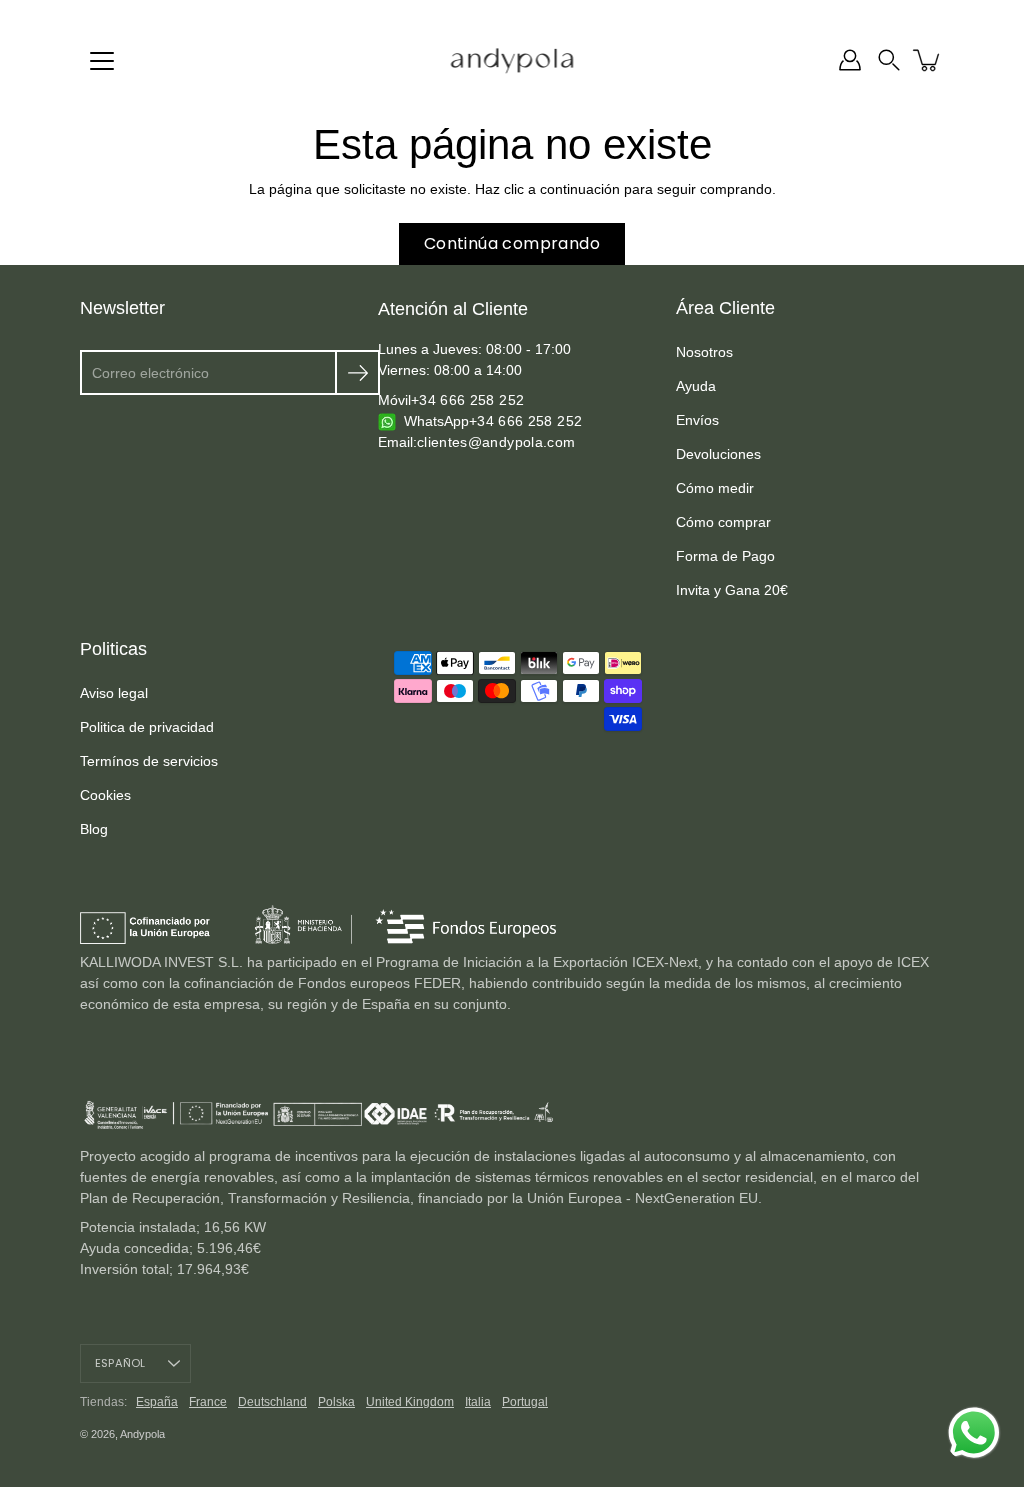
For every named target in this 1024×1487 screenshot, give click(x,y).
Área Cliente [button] (725, 308)
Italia (478, 1402)
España (157, 1402)
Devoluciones (718, 454)
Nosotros (704, 352)
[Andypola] (512, 60)
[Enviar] (357, 372)
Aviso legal (114, 693)
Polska (336, 1402)
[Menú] (102, 61)
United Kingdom (410, 1402)
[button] (889, 60)
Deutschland (272, 1402)
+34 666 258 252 (467, 400)
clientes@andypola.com (496, 442)
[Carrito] (928, 60)
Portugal (525, 1402)
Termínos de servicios (149, 761)
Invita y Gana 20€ (732, 590)
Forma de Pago (725, 556)
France (208, 1402)
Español (120, 1363)
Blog (94, 829)
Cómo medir (715, 488)
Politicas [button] (113, 649)
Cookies (105, 795)
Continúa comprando (512, 243)
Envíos (697, 420)
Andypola (142, 1434)
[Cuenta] (850, 60)
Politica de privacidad (147, 727)
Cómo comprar (723, 522)
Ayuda (696, 386)
